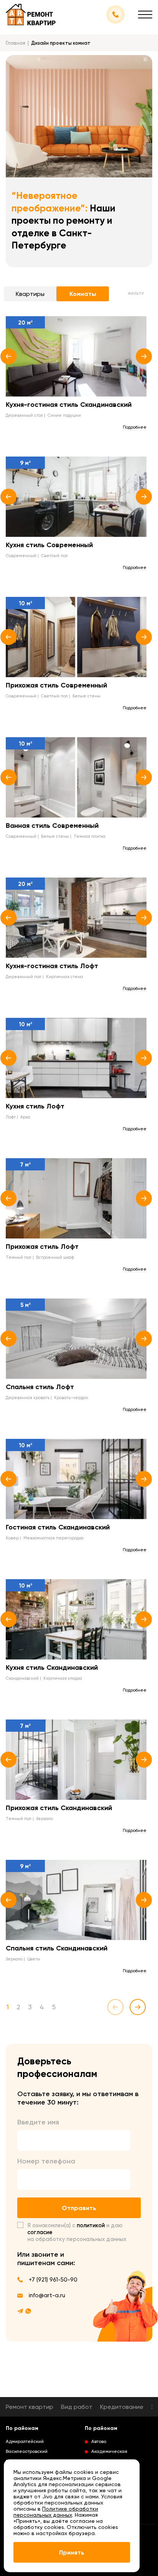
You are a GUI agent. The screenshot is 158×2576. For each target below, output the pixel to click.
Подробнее (135, 427)
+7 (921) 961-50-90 (53, 2280)
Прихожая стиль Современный (56, 685)
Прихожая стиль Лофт (42, 1247)
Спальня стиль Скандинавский (57, 1948)
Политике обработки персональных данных (56, 2512)
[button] (8, 356)
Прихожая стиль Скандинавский (59, 1808)
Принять (72, 2552)
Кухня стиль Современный (49, 545)
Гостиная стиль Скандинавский (58, 1527)
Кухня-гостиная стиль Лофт (52, 966)
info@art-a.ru (47, 2295)
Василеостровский (27, 2451)
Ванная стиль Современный (52, 826)
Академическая (109, 2451)
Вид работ (77, 2407)
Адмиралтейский (25, 2441)
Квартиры (30, 294)
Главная (16, 43)
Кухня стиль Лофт (35, 1106)
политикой (91, 2225)
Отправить (79, 2208)
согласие (40, 2232)
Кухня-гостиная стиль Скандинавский (69, 405)
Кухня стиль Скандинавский (52, 1667)
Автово (99, 2441)
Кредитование (122, 2407)
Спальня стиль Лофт (40, 1387)
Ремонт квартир (30, 2407)
